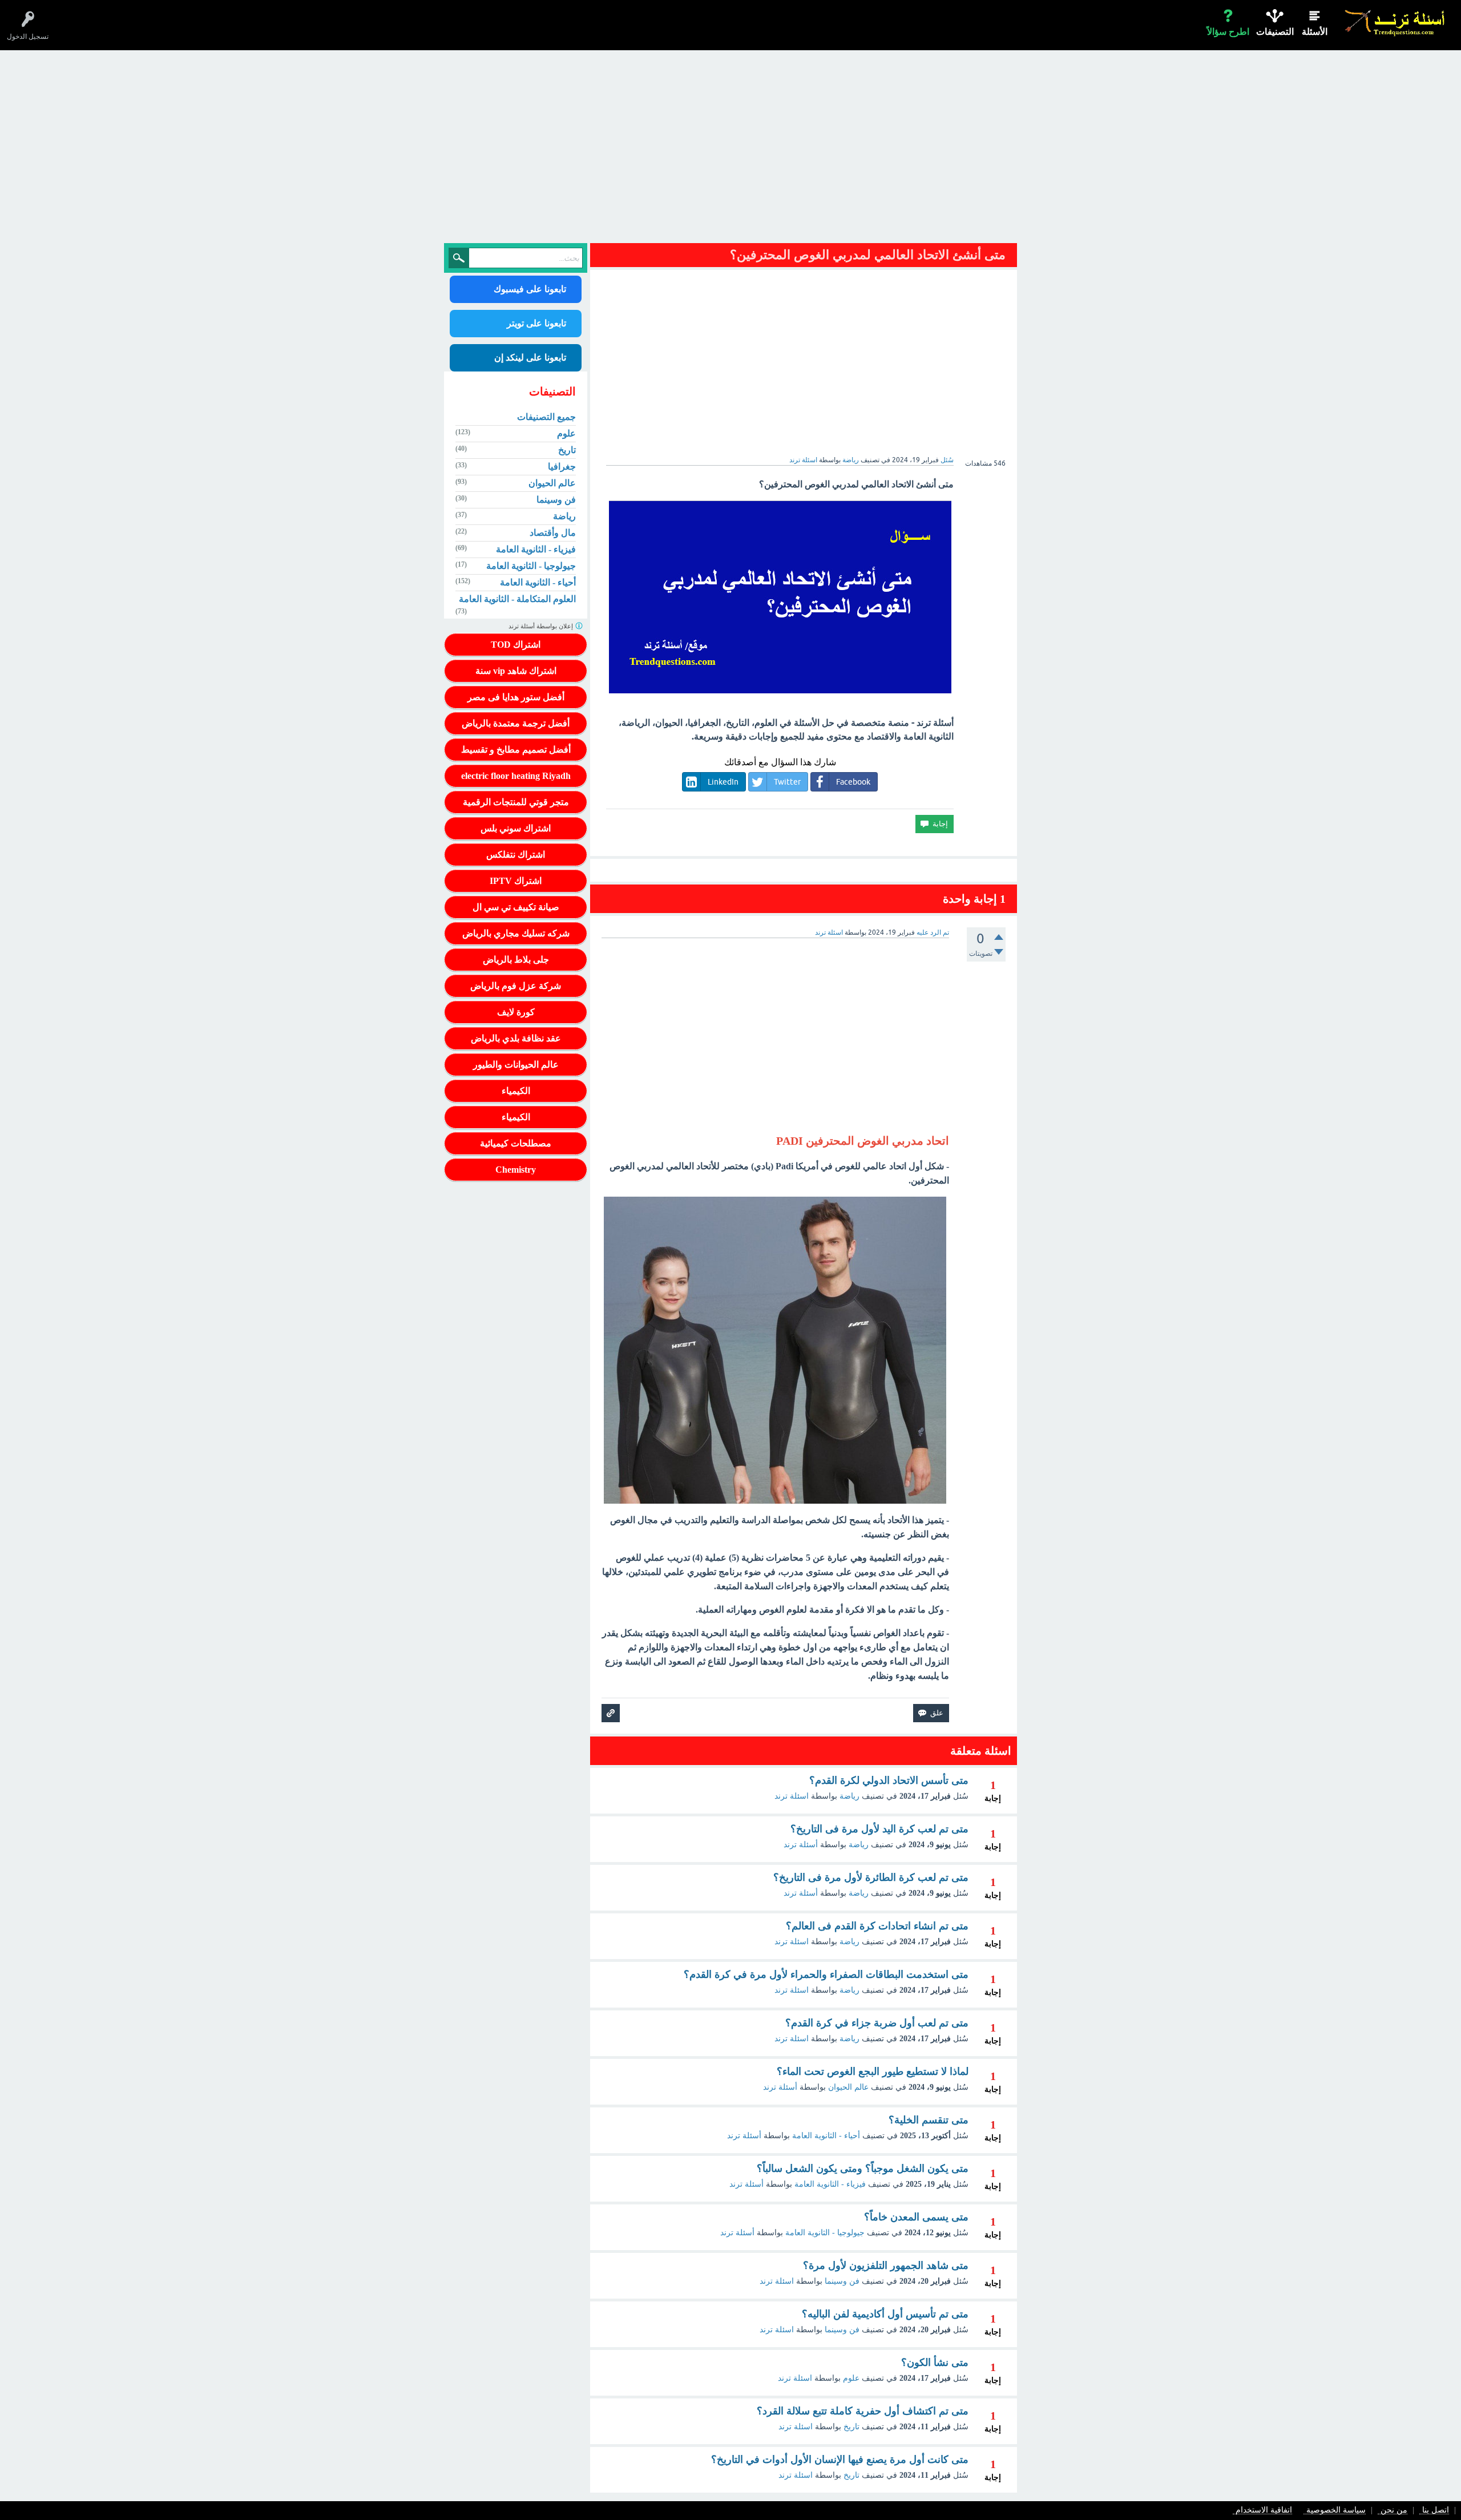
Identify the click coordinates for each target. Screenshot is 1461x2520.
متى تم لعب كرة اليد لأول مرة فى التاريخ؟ (879, 1829)
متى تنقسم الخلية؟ (929, 2120)
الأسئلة (1315, 32)
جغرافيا (562, 467)
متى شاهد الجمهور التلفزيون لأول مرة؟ (886, 2265)
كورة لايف (516, 1012)
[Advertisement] (730, 150)
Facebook (853, 782)
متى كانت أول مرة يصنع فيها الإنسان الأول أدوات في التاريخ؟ (840, 2460)
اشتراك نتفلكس (516, 855)
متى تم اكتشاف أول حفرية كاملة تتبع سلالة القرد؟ (863, 2411)
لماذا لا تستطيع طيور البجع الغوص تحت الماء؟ (873, 2071)
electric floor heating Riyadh (516, 776)
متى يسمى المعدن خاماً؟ (916, 2217)
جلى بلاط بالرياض (516, 960)
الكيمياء (516, 1091)
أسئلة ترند (801, 1845)
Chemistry (516, 1170)
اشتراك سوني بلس (516, 828)
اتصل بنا (1436, 2511)
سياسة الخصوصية (1336, 2511)
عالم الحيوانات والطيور (516, 1065)
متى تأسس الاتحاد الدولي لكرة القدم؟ (889, 1780)
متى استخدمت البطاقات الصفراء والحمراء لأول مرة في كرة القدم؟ (826, 1974)
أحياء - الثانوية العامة (826, 2136)
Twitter (787, 782)
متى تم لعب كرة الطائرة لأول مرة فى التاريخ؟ (871, 1877)
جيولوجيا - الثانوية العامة (825, 2233)
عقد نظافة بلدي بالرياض (516, 1038)
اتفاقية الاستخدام (1264, 2511)
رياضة (851, 460)
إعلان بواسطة (542, 626)
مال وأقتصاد (553, 533)
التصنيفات (1275, 32)
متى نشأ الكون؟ (935, 2362)
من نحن (1394, 2511)
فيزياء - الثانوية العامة (830, 2184)
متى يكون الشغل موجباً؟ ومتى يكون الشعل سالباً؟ (863, 2168)
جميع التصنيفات (546, 417)
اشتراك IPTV (516, 881)
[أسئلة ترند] (1395, 23)
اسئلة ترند (792, 1796)
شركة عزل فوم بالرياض (516, 986)
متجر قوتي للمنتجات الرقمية (516, 802)
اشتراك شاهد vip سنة (516, 671)
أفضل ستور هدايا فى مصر (516, 697)
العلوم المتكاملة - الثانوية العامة (517, 599)
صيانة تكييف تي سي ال (516, 907)
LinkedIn (723, 782)
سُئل (947, 460)
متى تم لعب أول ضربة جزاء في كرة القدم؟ (877, 2023)
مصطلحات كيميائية (516, 1143)
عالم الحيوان (848, 2087)
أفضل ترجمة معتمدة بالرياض (516, 723)
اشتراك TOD (516, 645)
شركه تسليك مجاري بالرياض (516, 933)
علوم (851, 2378)
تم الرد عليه (933, 932)
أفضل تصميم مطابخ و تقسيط (516, 750)
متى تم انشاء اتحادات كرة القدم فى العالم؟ (877, 1926)
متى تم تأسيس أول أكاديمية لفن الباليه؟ (885, 2314)
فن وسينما (842, 2281)
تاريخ (851, 2427)
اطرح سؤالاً (1228, 32)
